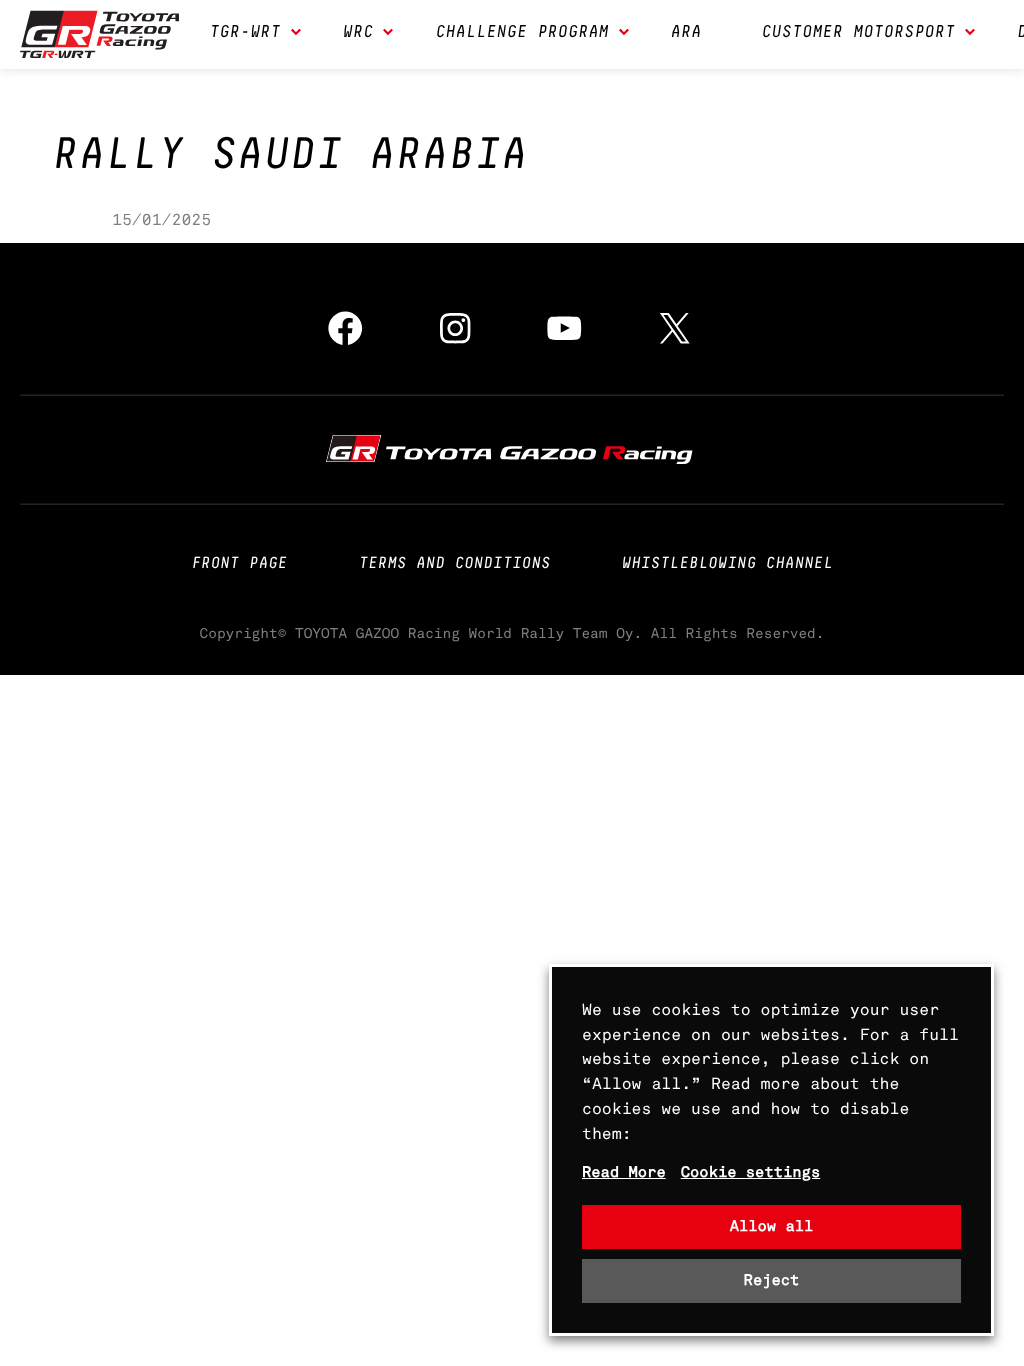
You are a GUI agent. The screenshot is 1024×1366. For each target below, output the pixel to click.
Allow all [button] (772, 1226)
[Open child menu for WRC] (388, 34)
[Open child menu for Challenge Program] (624, 34)
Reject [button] (772, 1280)
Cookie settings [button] (751, 1172)
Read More (624, 1172)
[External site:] (512, 448)
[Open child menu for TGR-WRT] (296, 34)
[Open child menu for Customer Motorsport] (970, 34)
